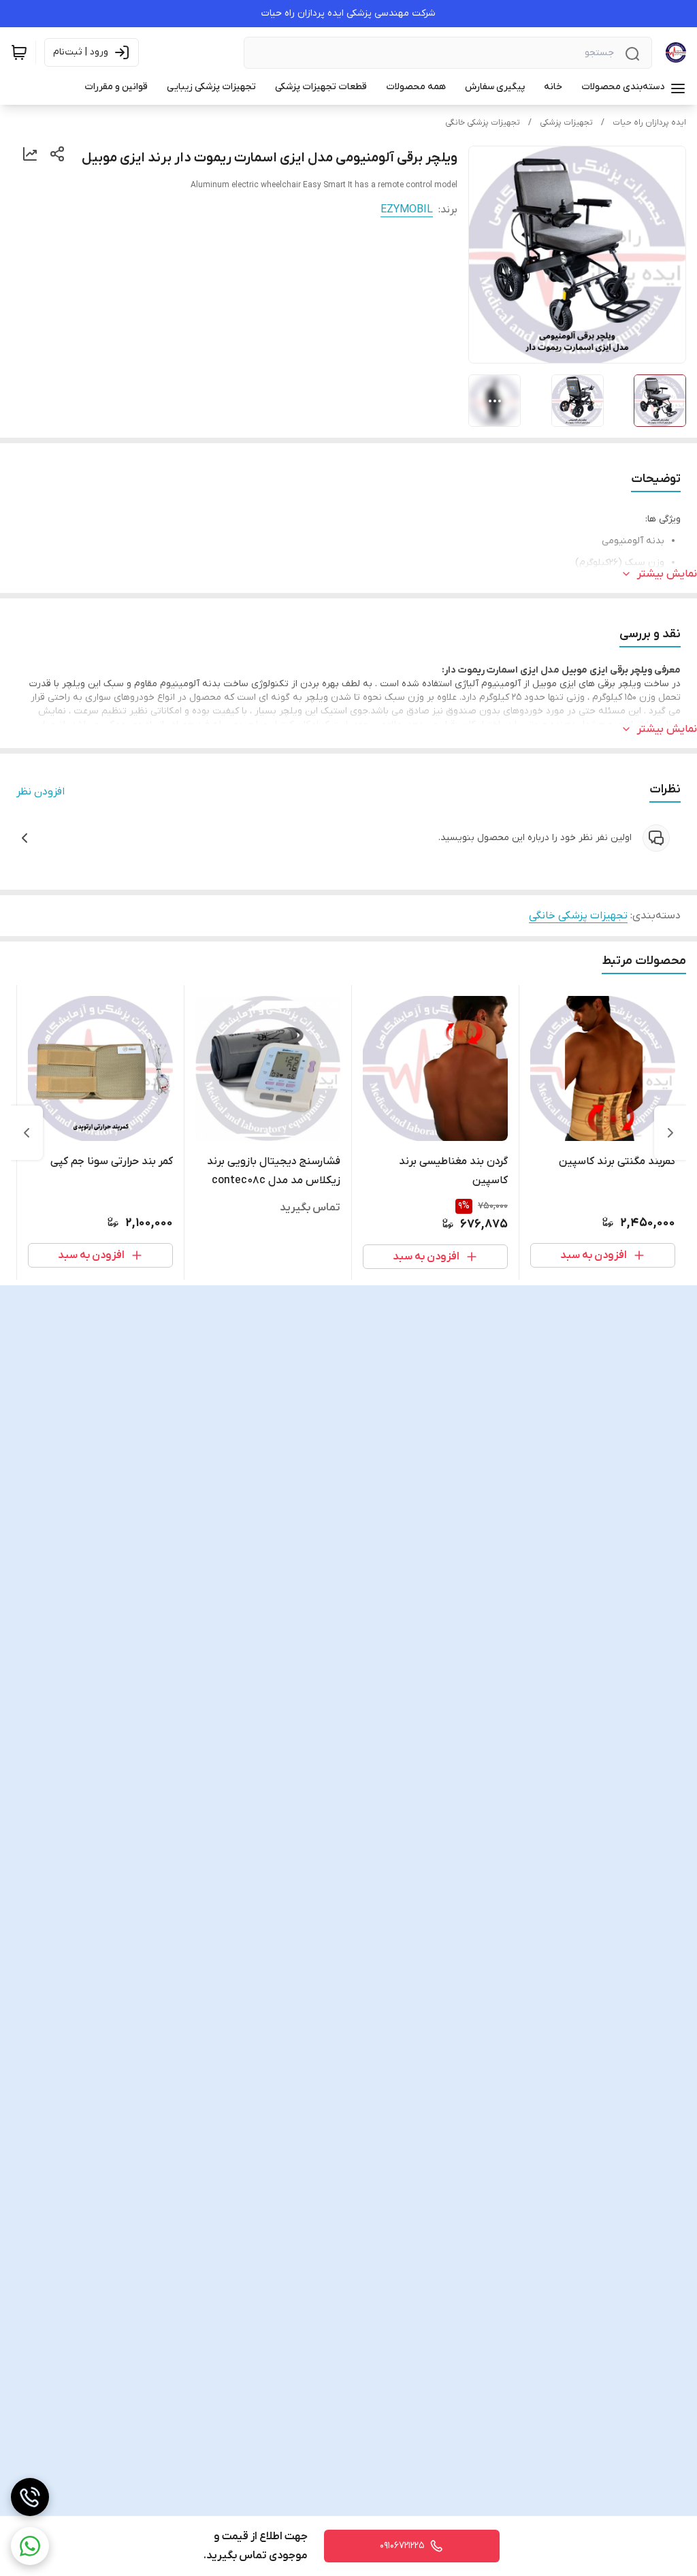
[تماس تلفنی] (30, 2497)
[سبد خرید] (19, 52)
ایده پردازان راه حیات (649, 123)
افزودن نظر (40, 792)
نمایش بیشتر (667, 574)
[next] (27, 1133)
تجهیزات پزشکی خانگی (483, 123)
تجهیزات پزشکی (566, 123)
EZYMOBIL (407, 210)
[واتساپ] (30, 2546)
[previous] (670, 1133)
